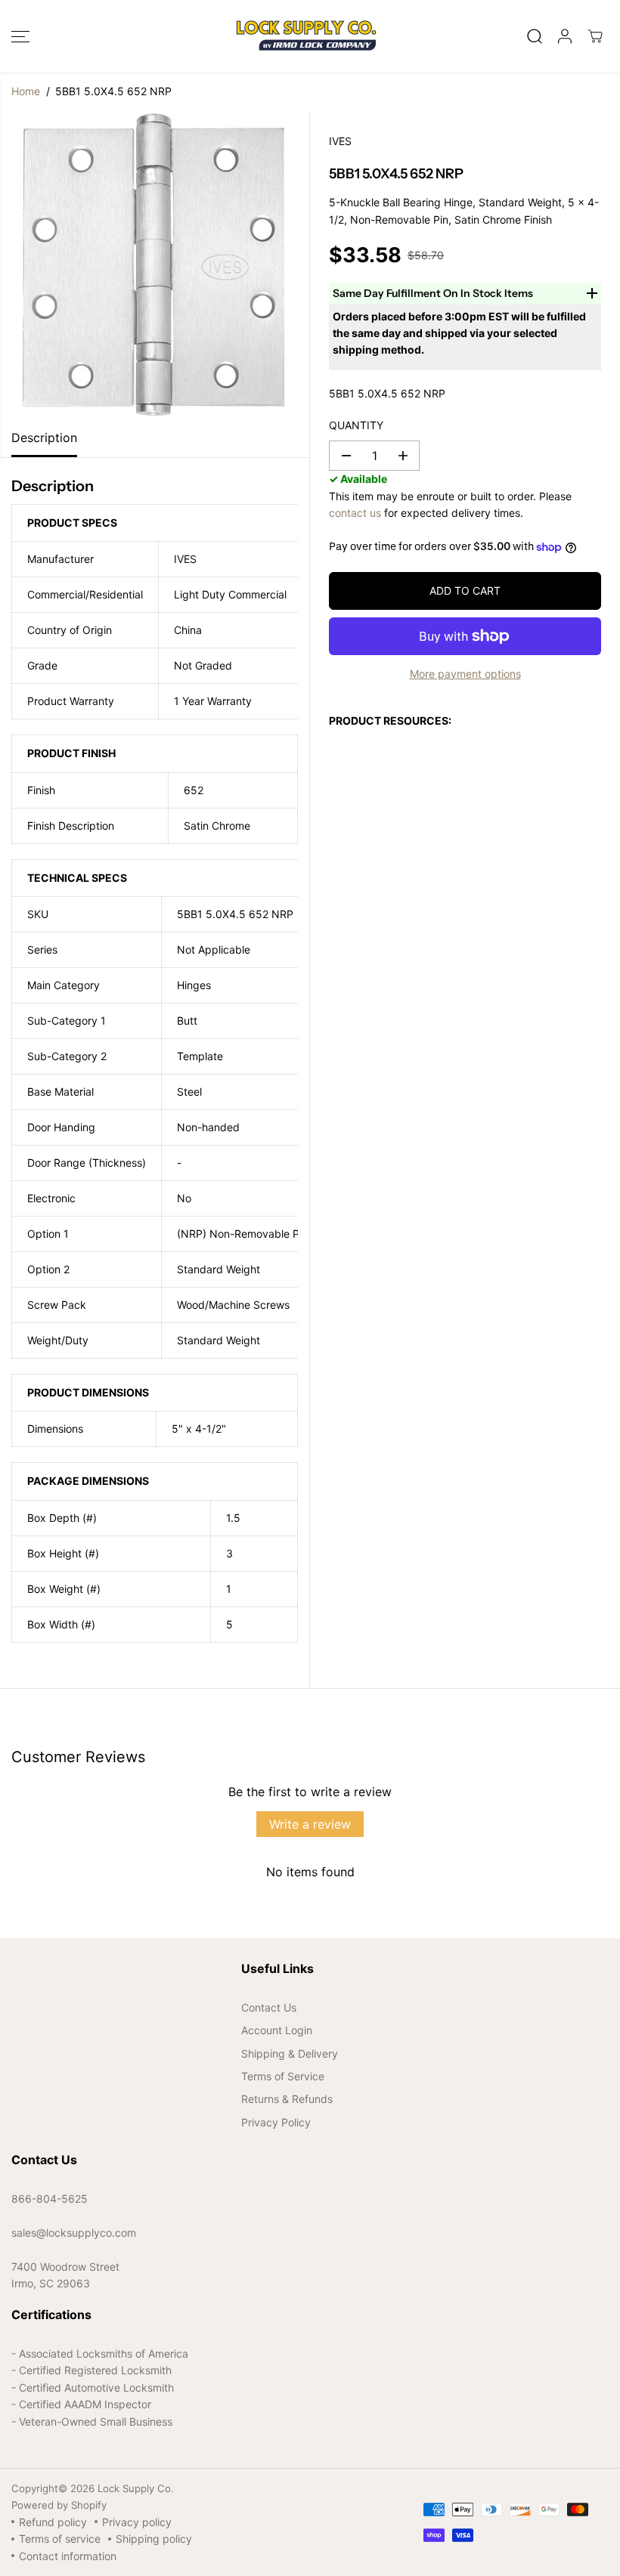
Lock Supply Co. (136, 2488)
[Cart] (595, 36)
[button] (20, 36)
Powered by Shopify (59, 2505)
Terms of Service (283, 2076)
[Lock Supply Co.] (306, 36)
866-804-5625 (50, 2199)
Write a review (310, 1824)
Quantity (356, 425)
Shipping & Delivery (290, 2053)
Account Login (277, 2030)
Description (44, 438)
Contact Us (269, 2007)
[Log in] (565, 36)
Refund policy (53, 2522)
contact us (355, 513)
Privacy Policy (276, 2122)
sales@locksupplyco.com (74, 2233)
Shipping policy (154, 2539)
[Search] (535, 36)
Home (26, 91)
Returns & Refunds (287, 2099)
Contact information (68, 2556)
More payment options (465, 674)
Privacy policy (137, 2522)
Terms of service (60, 2539)
